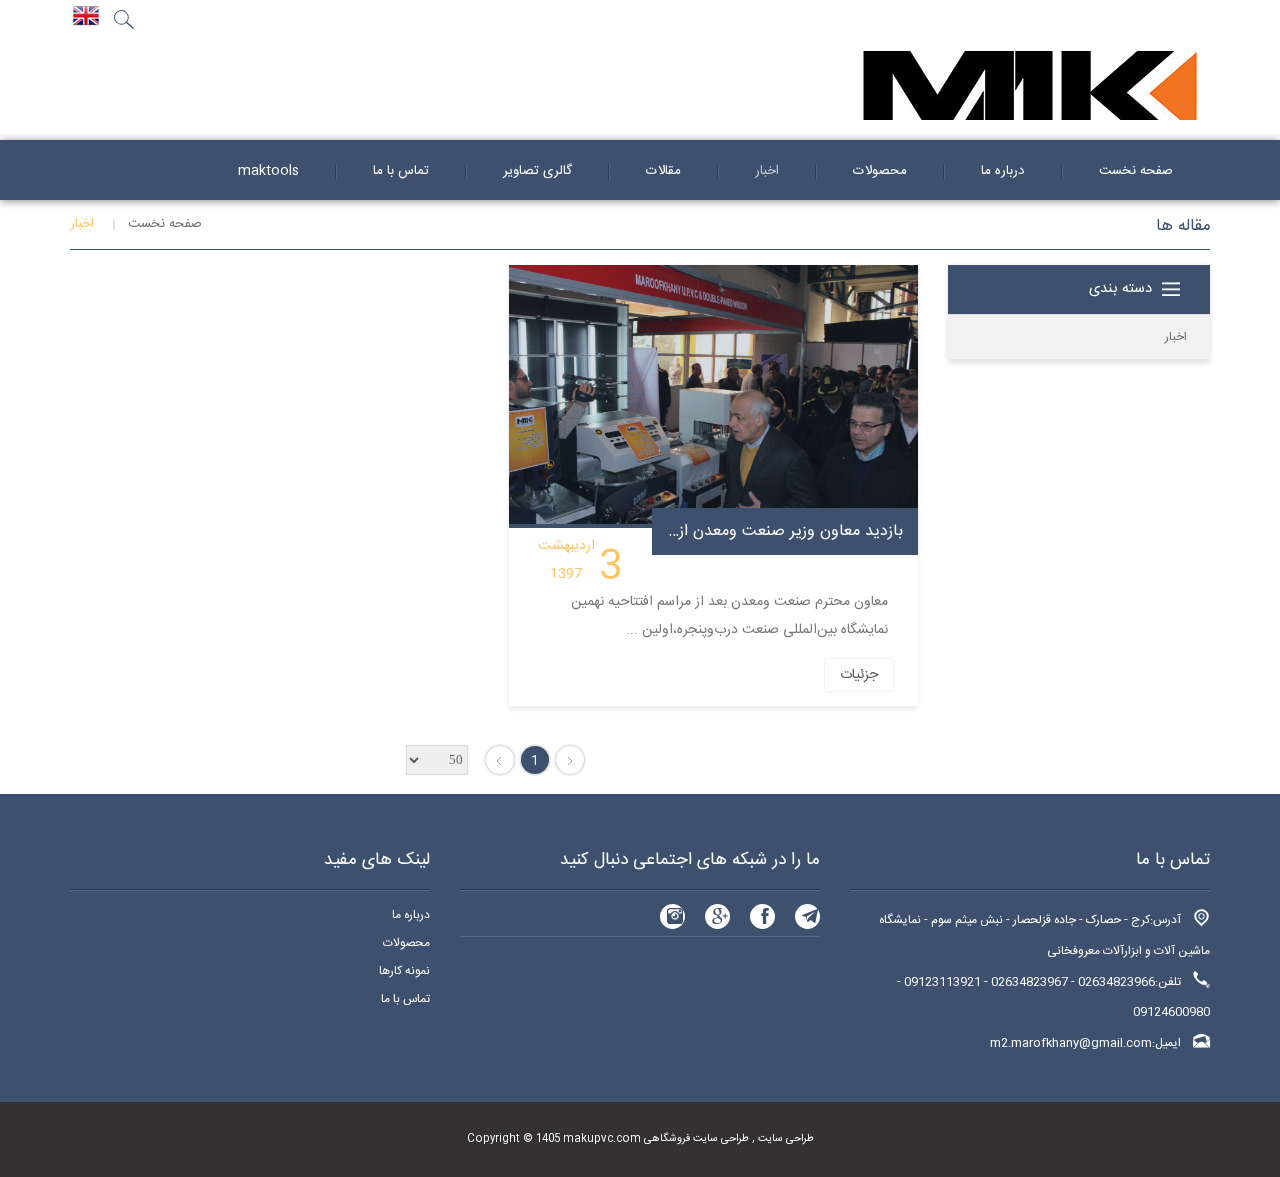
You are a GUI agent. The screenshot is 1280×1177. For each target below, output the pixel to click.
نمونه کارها (404, 971)
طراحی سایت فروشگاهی (695, 1138)
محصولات (406, 943)
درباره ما (411, 915)
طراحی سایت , (781, 1138)
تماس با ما (405, 999)
